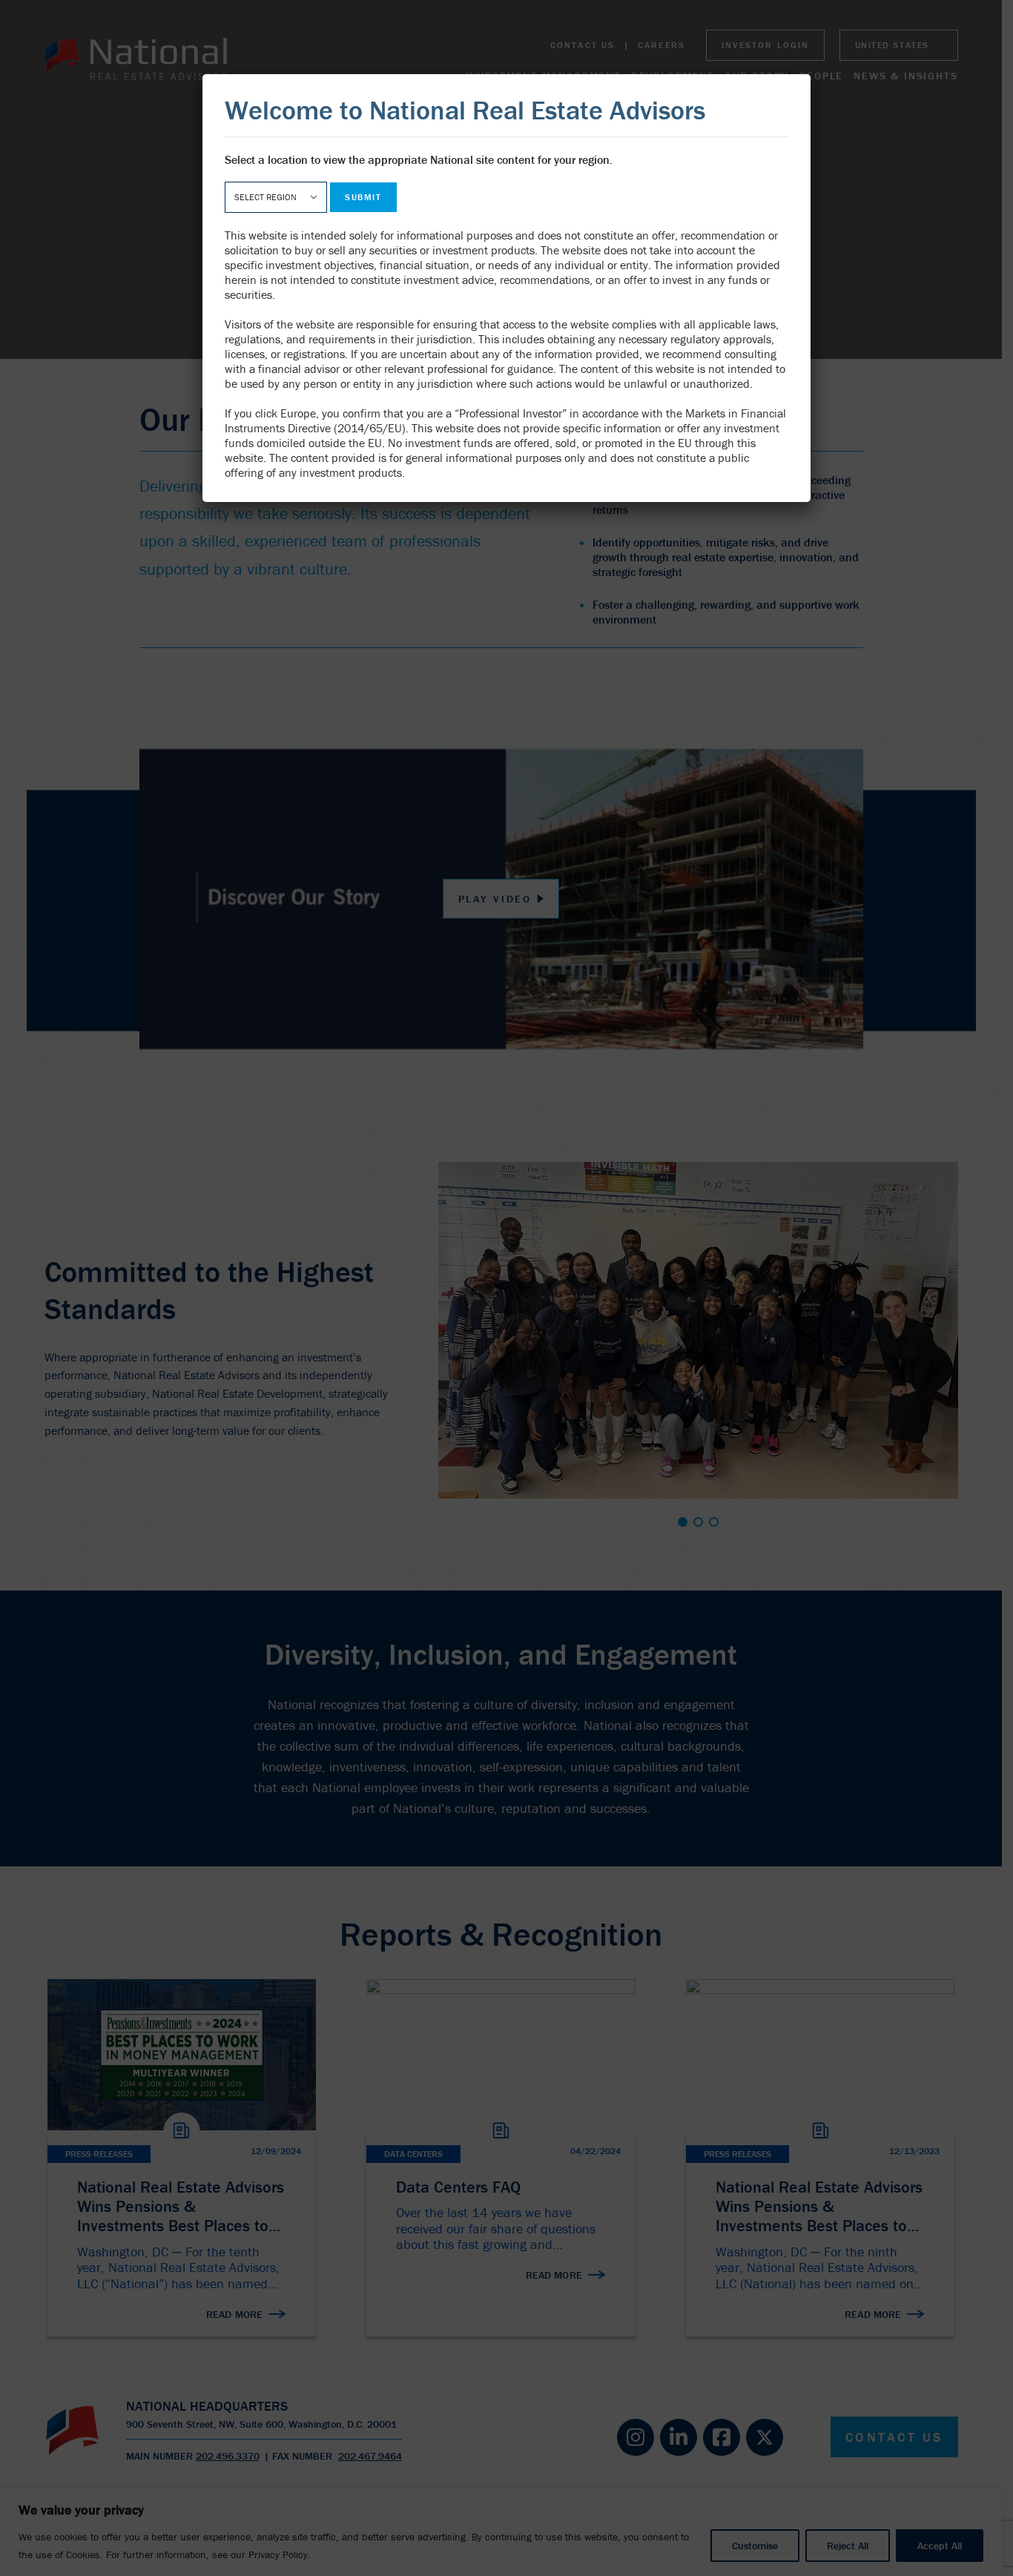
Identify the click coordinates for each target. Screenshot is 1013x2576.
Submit (363, 197)
